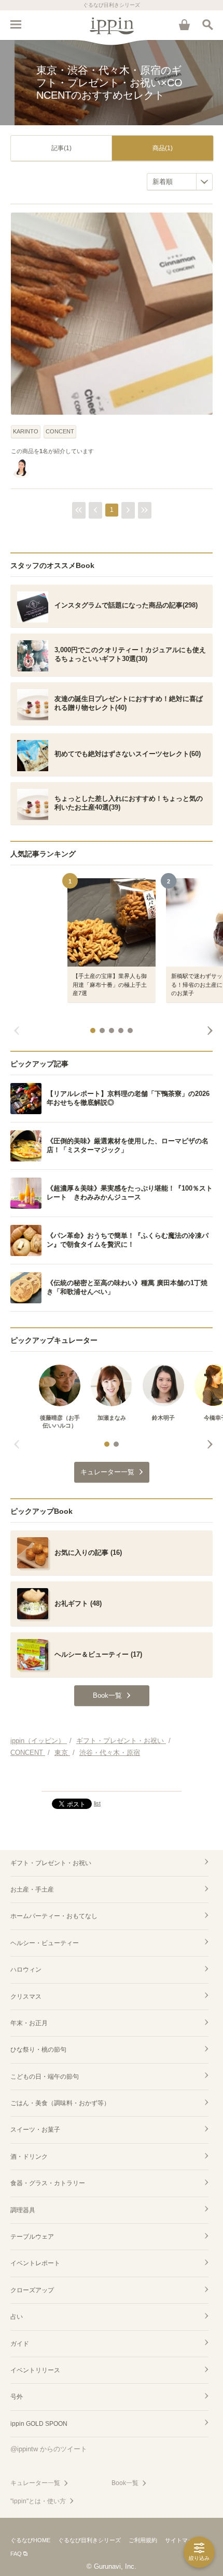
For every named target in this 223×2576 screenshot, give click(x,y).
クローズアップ (32, 2290)
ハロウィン (26, 1970)
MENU (16, 24)
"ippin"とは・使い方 (38, 2501)
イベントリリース (35, 2370)
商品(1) (163, 148)
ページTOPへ (112, 1779)
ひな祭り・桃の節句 (38, 2050)
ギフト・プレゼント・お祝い (51, 1863)
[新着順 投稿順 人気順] (180, 182)
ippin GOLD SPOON (39, 2424)
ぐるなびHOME (30, 2540)
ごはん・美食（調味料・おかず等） (60, 2103)
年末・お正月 (29, 2023)
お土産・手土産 (32, 1890)
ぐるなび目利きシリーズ (89, 2540)
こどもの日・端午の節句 (45, 2077)
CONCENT (60, 431)
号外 (17, 2397)
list (97, 1803)
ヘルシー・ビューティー (45, 1943)
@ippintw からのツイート (49, 2449)
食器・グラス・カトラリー (48, 2183)
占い (17, 2317)
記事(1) (61, 148)
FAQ (16, 2554)
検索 (207, 24)
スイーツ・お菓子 (35, 2130)
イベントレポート (35, 2263)
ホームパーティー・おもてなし (54, 1916)
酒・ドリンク (29, 2157)
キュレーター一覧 (35, 2483)
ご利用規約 (143, 2540)
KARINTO (26, 431)
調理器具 (23, 2210)
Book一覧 (125, 2483)
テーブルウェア (32, 2237)
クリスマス (26, 1997)
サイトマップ (182, 2540)
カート (184, 24)
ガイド (20, 2344)
